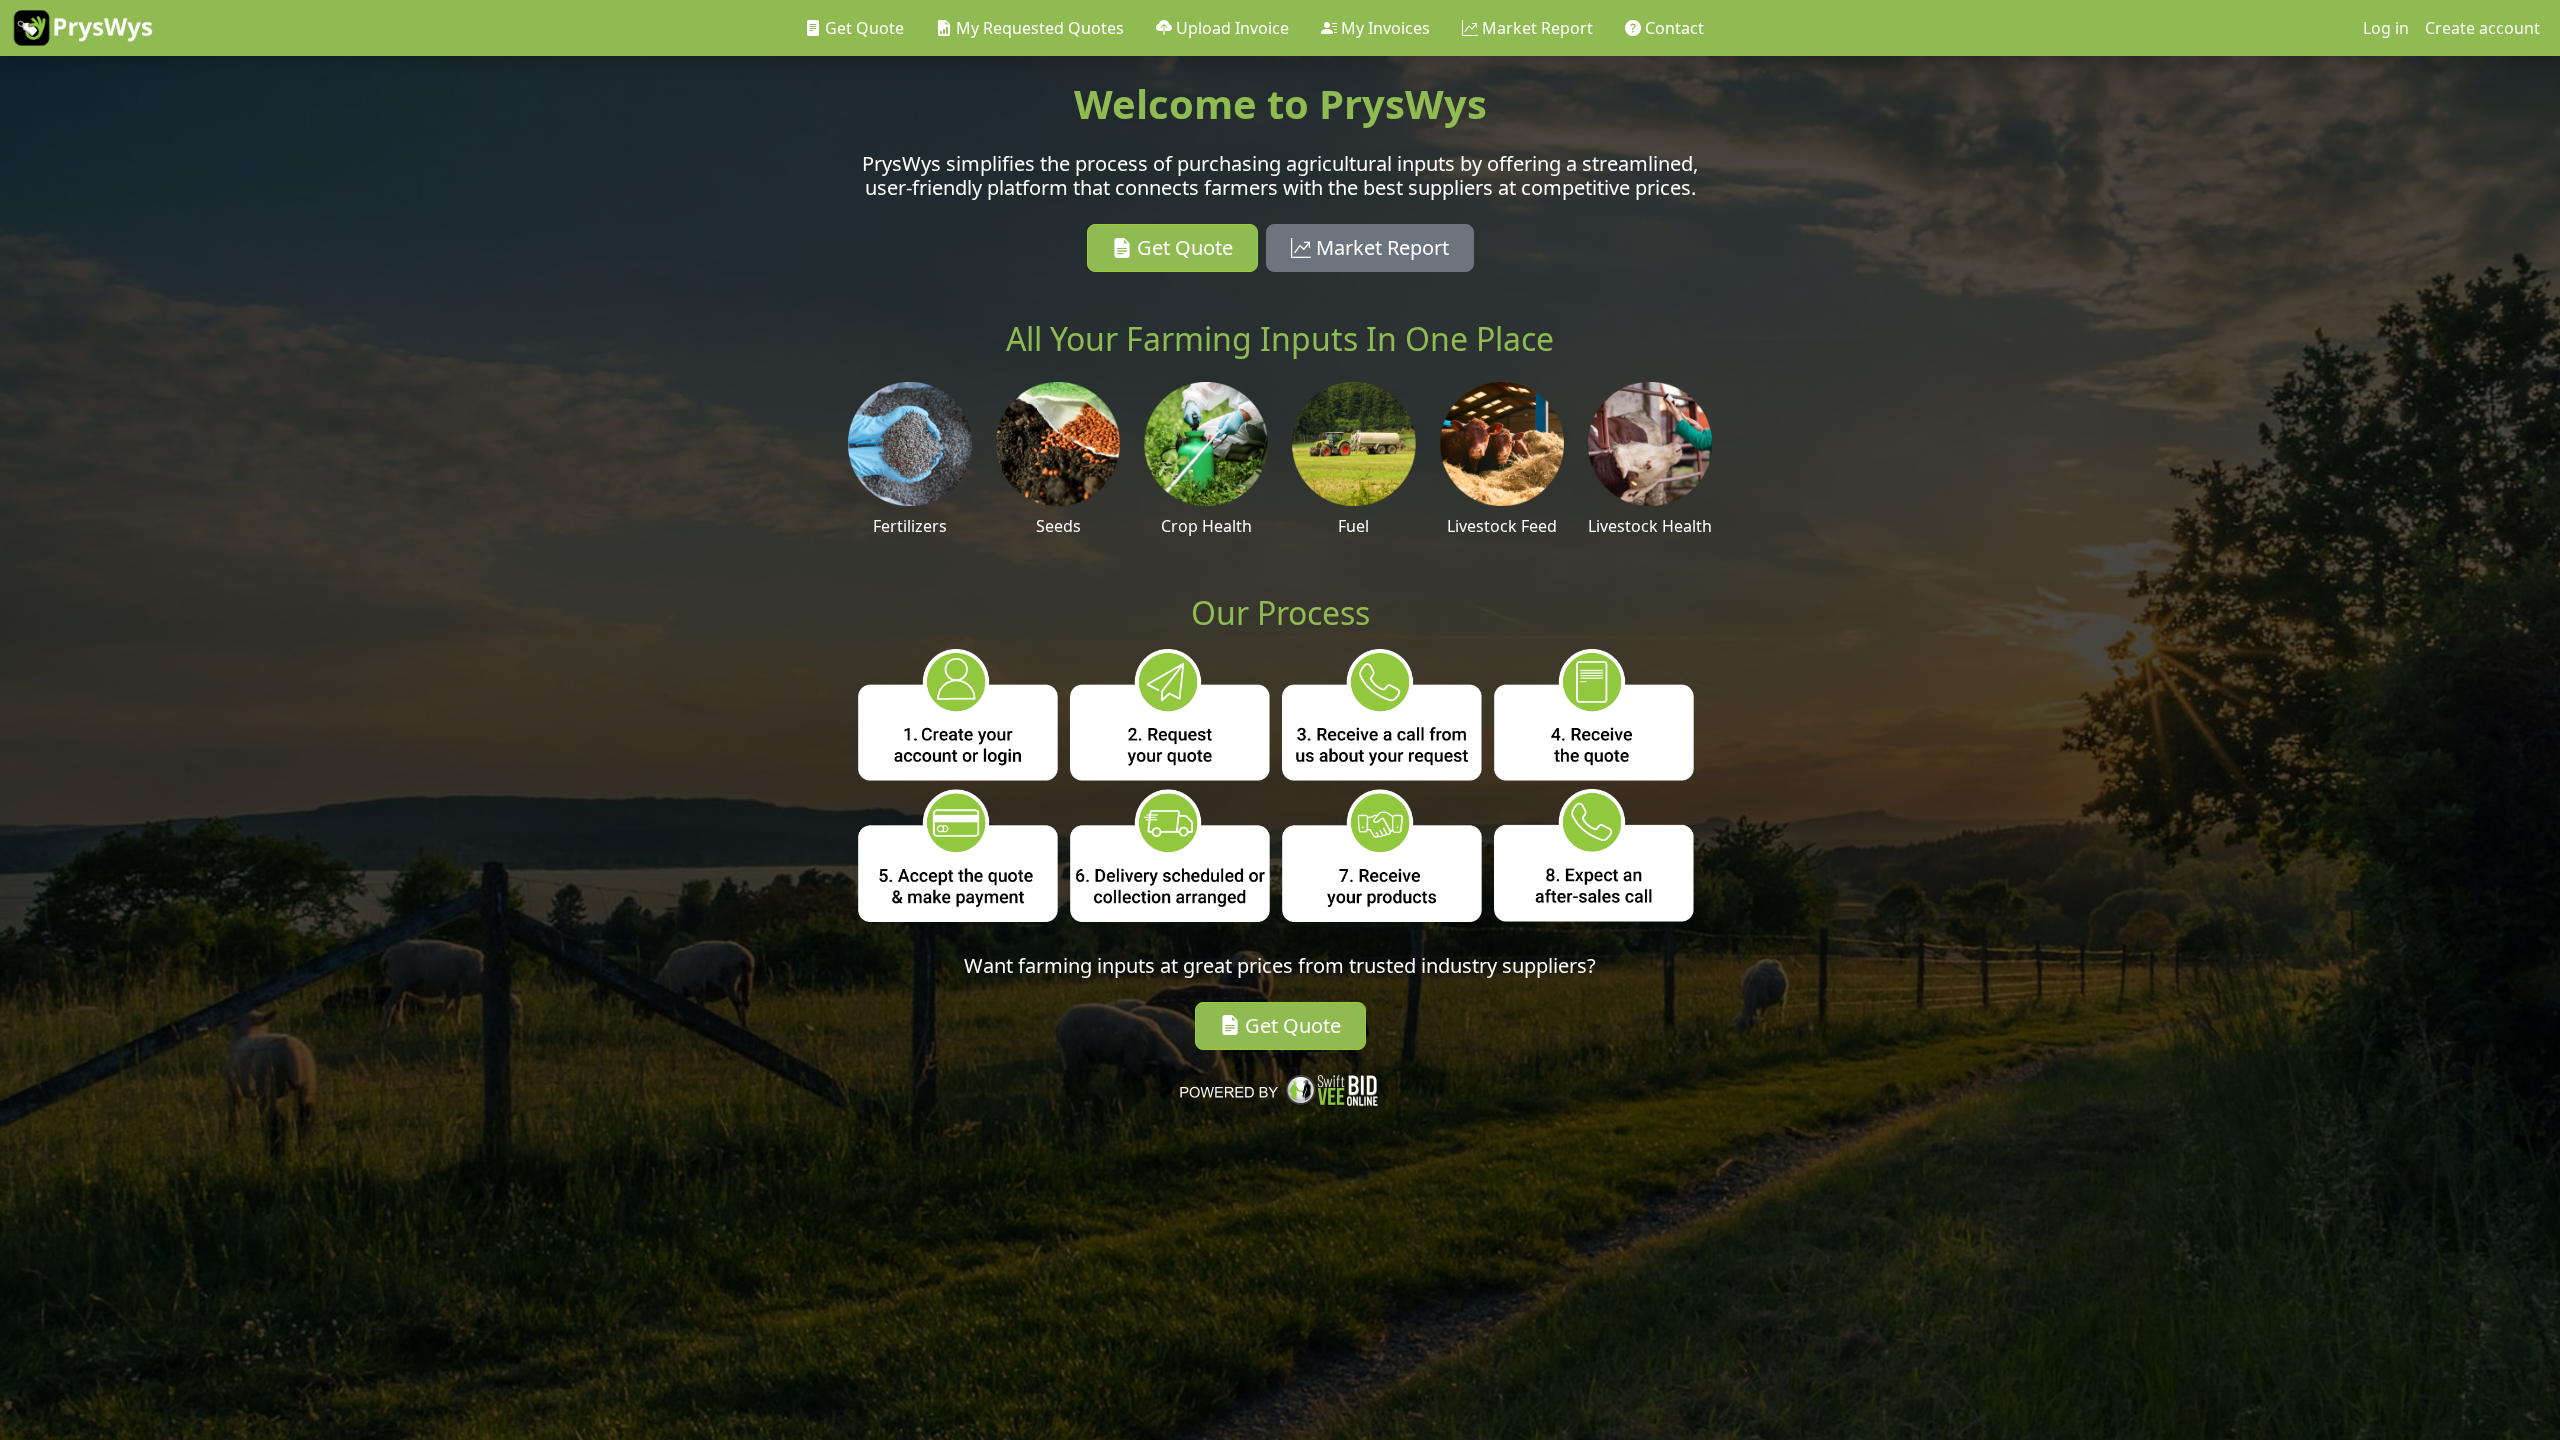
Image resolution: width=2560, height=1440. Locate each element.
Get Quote (1182, 247)
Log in (2386, 28)
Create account (2482, 28)
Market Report (1380, 247)
